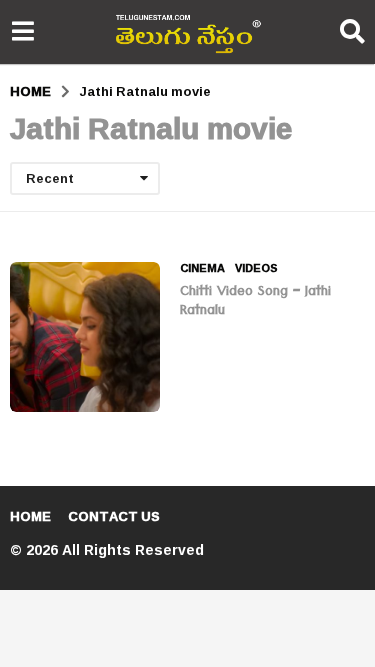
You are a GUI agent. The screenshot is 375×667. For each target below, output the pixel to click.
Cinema (202, 268)
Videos (256, 268)
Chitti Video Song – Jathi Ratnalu (255, 302)
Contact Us (114, 516)
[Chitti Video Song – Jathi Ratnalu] (85, 337)
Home (30, 516)
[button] (22, 32)
